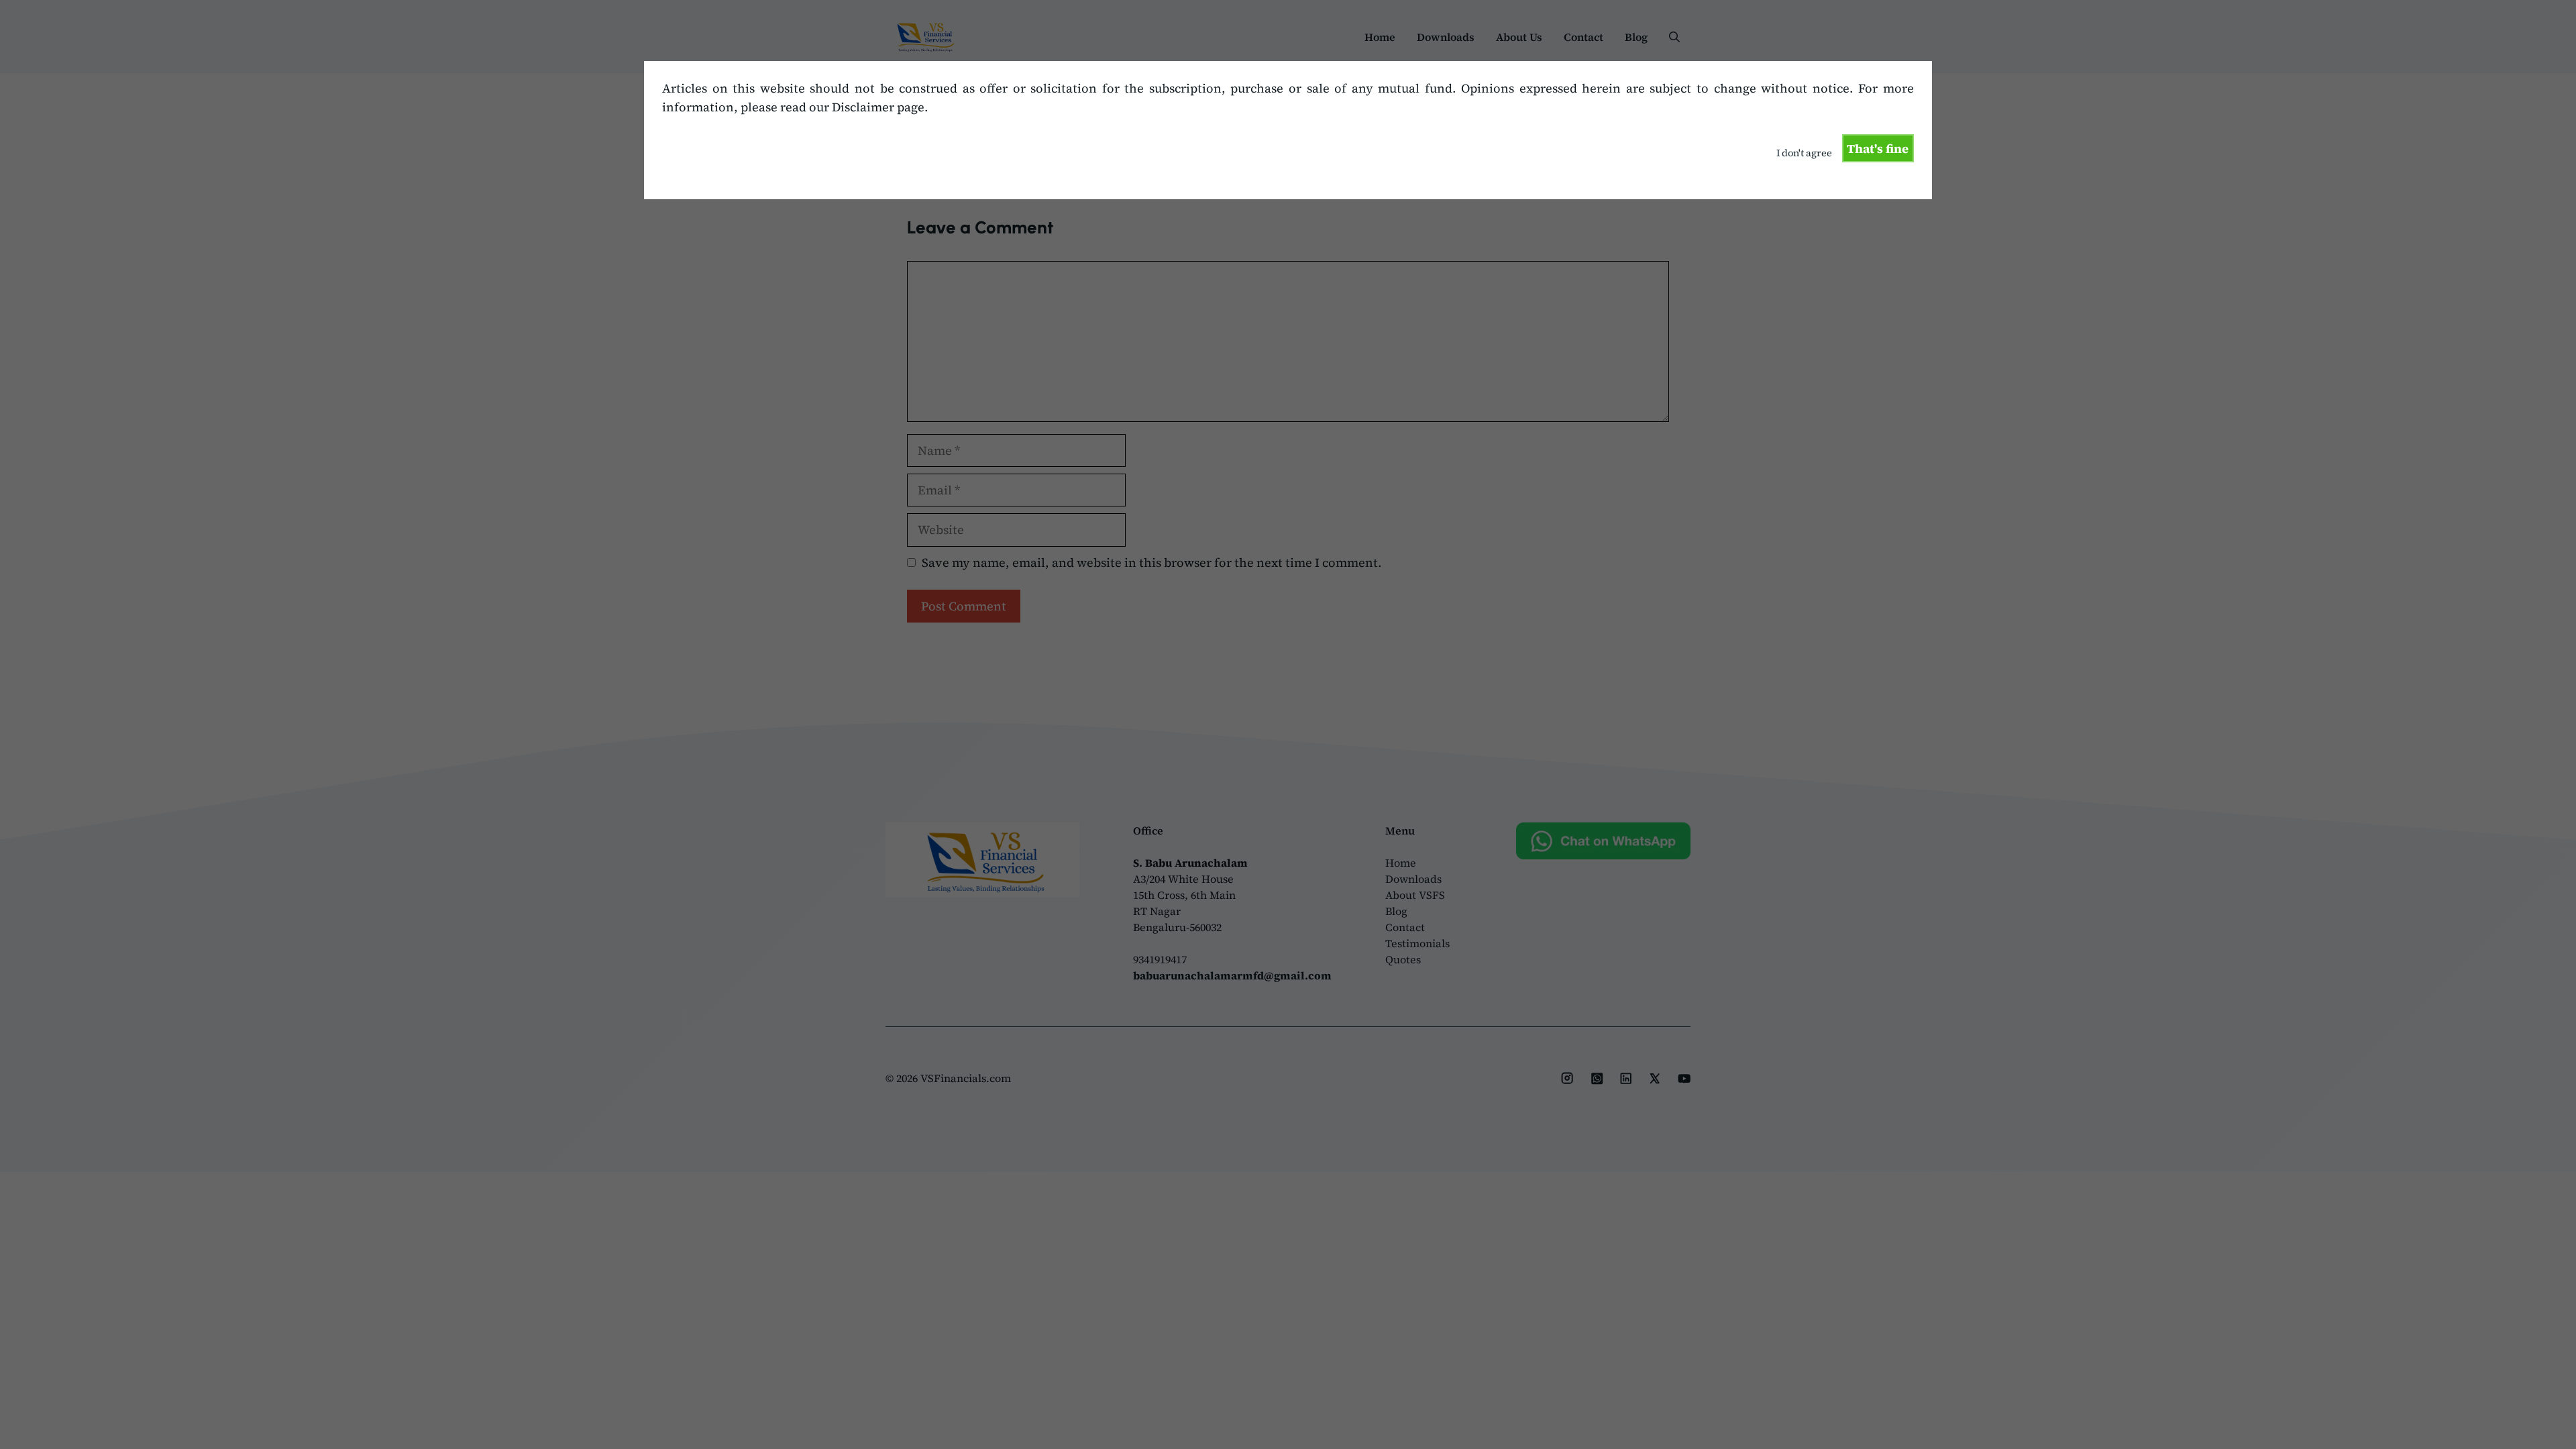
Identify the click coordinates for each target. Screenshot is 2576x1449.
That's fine (1878, 149)
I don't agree (1804, 153)
